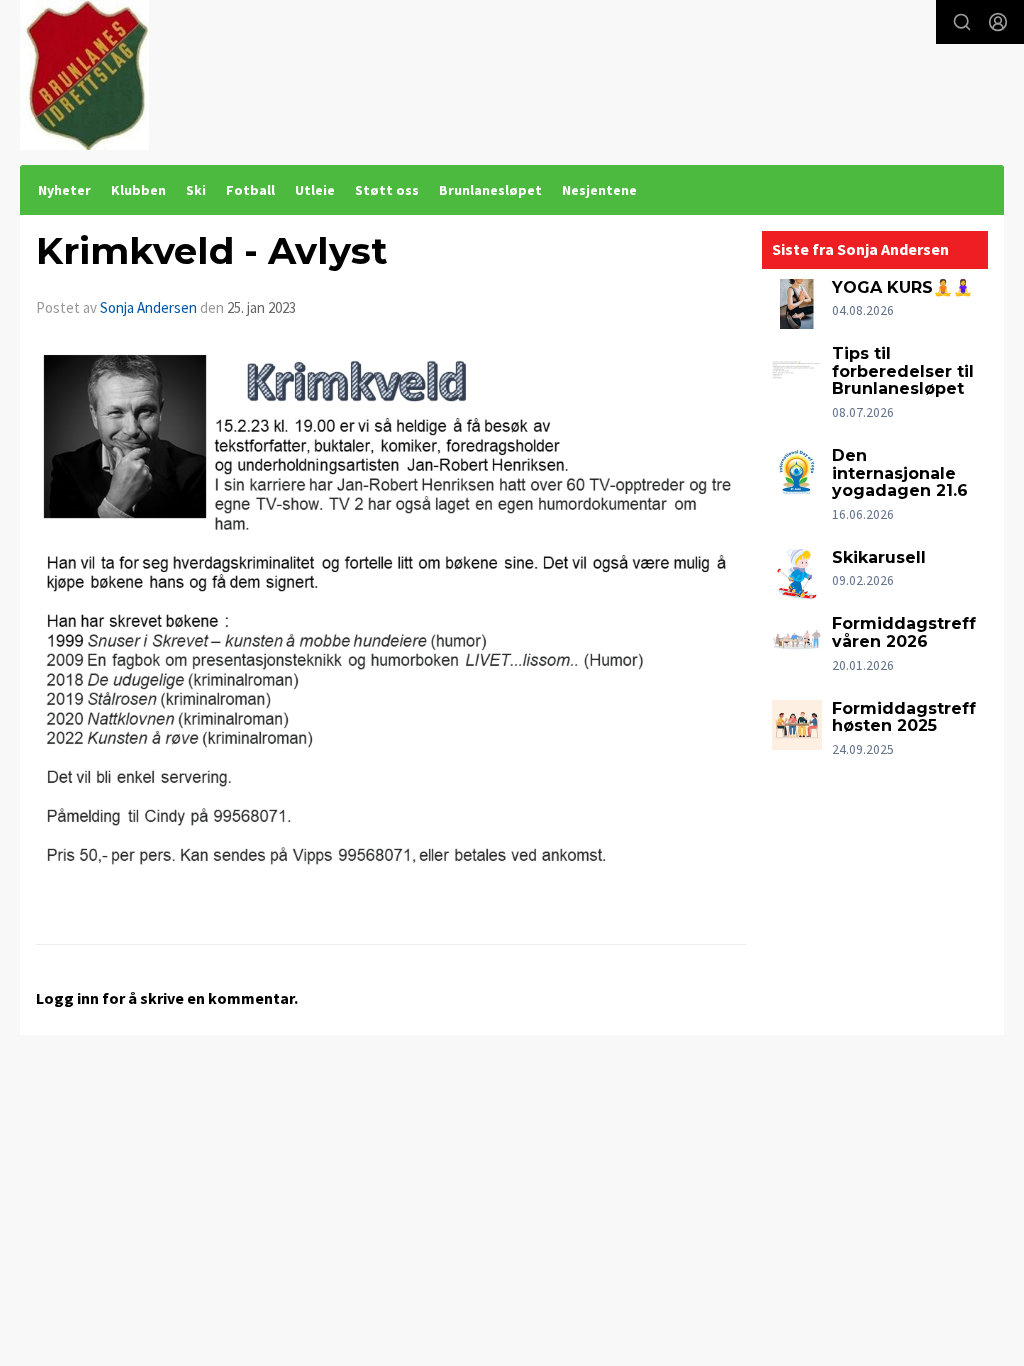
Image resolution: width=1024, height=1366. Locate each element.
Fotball (250, 190)
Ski (196, 190)
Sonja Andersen (148, 307)
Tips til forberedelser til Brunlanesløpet (903, 371)
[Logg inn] (998, 22)
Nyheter (64, 190)
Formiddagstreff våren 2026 (904, 632)
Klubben (138, 190)
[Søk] (962, 22)
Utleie (315, 190)
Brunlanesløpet (490, 190)
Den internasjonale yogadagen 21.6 (900, 473)
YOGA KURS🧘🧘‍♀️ (902, 287)
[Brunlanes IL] (84, 75)
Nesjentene (599, 190)
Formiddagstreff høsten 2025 (904, 717)
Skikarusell (879, 557)
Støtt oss (387, 190)
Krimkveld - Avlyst (211, 250)
